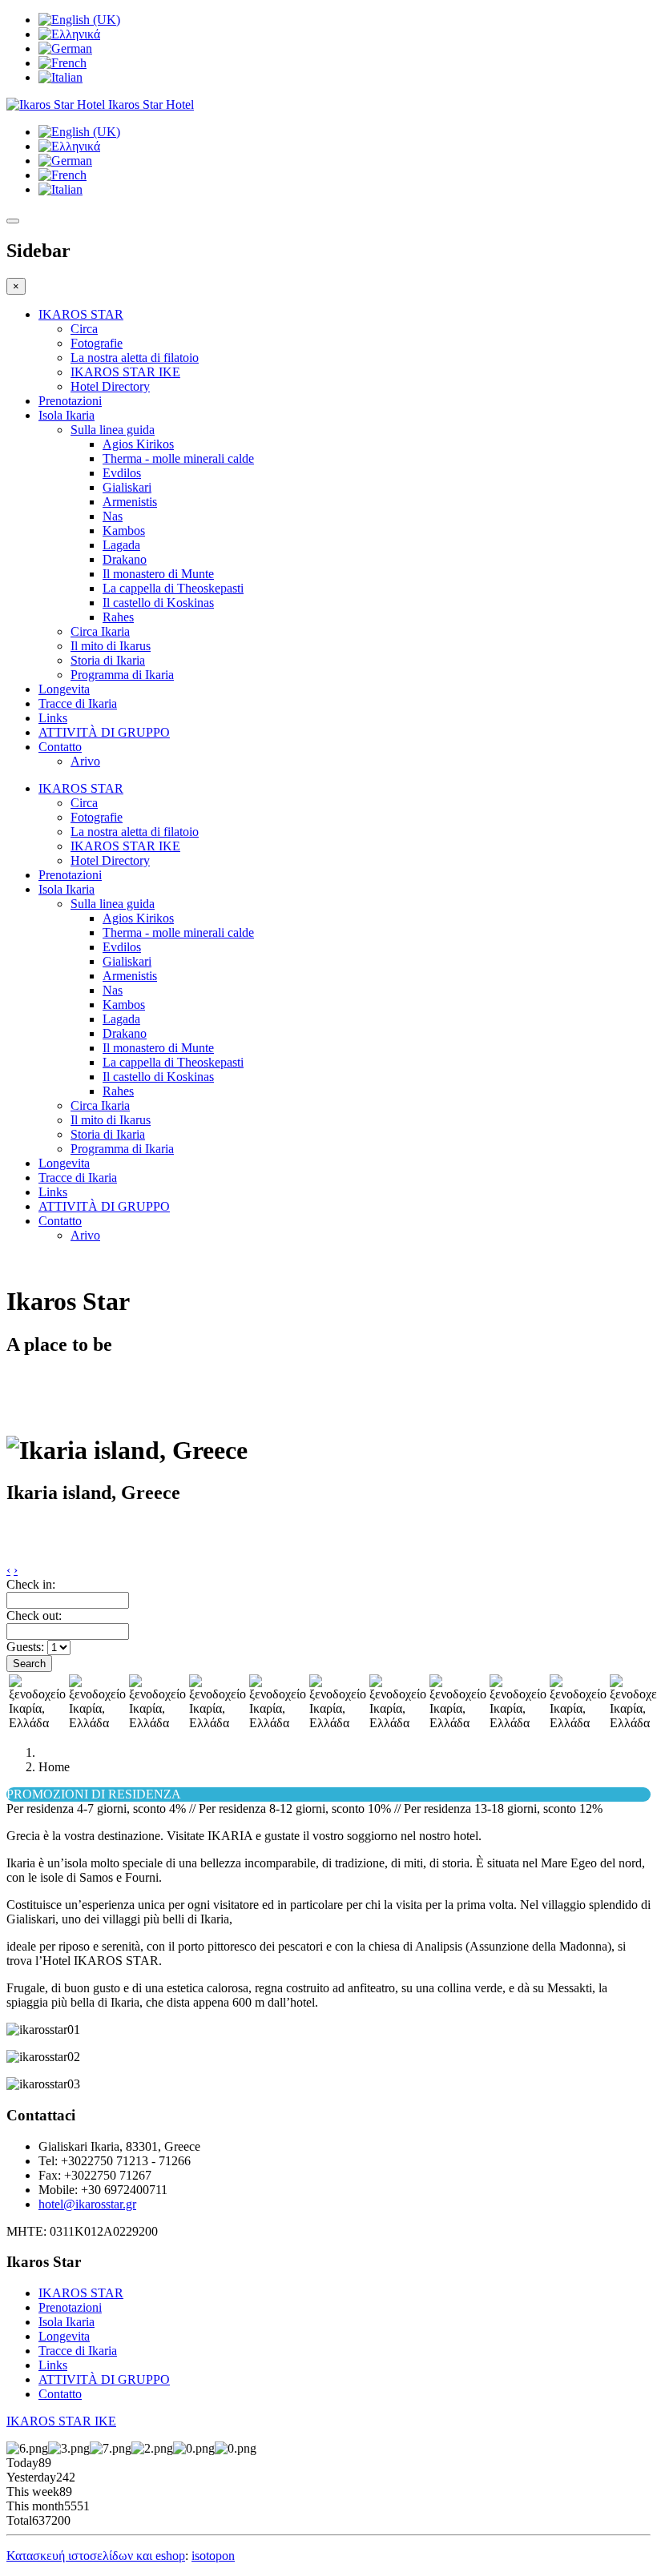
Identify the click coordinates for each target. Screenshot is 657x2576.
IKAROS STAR (81, 314)
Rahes (118, 617)
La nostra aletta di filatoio (135, 358)
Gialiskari (127, 487)
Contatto (60, 747)
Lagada (121, 545)
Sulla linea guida (113, 430)
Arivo (85, 761)
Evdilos (122, 473)
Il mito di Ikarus (111, 646)
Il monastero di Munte (158, 574)
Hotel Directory (110, 386)
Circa (84, 329)
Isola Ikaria (67, 415)
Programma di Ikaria (122, 675)
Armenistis (130, 502)
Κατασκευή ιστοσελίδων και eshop (96, 2556)
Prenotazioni (70, 401)
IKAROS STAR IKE (125, 372)
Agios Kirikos (138, 444)
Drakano (125, 559)
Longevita (64, 689)
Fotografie (97, 343)
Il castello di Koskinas (158, 603)
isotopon (213, 2556)
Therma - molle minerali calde (178, 458)
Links (53, 718)
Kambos (124, 530)
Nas (113, 516)
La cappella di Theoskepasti (173, 588)
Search (29, 1664)
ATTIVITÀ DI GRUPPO (104, 732)
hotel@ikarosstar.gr (87, 2204)
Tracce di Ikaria (78, 703)
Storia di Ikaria (108, 660)
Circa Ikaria (100, 631)
